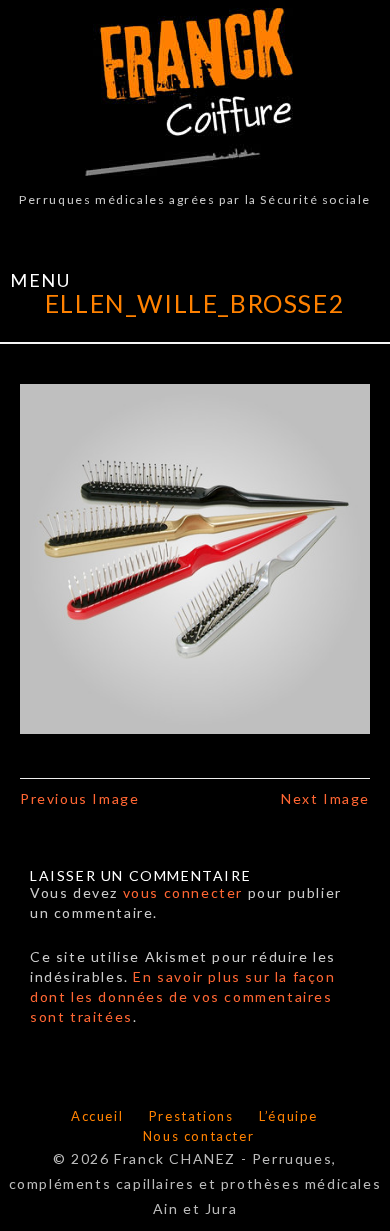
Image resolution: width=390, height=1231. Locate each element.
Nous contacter (198, 1136)
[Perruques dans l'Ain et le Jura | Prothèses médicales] (195, 92)
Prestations (191, 1116)
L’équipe (288, 1116)
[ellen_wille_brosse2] (195, 556)
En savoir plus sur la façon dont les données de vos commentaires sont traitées (183, 996)
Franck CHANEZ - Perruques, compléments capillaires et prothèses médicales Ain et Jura (195, 1183)
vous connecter (183, 892)
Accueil (97, 1116)
